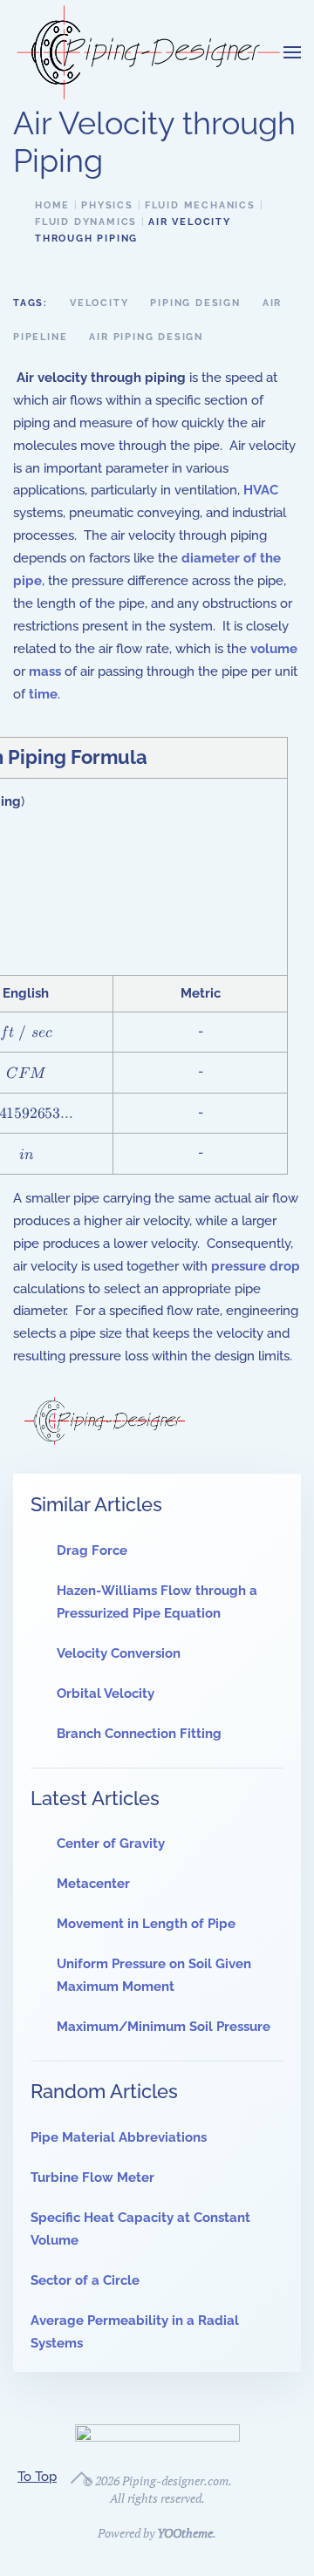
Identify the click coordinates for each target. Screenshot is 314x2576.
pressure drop (256, 1266)
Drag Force (92, 1550)
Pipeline (40, 337)
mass (45, 671)
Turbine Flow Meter (92, 2177)
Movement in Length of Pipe (146, 1924)
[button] (292, 52)
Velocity (99, 303)
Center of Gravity (111, 1843)
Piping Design (195, 303)
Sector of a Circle (85, 2280)
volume (274, 649)
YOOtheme (185, 2533)
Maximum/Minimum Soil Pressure (164, 2027)
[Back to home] (148, 52)
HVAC (261, 490)
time (43, 694)
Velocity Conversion (119, 1653)
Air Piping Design (146, 337)
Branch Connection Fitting (139, 1734)
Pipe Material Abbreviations (119, 2137)
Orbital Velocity (106, 1693)
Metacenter (93, 1884)
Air (272, 303)
